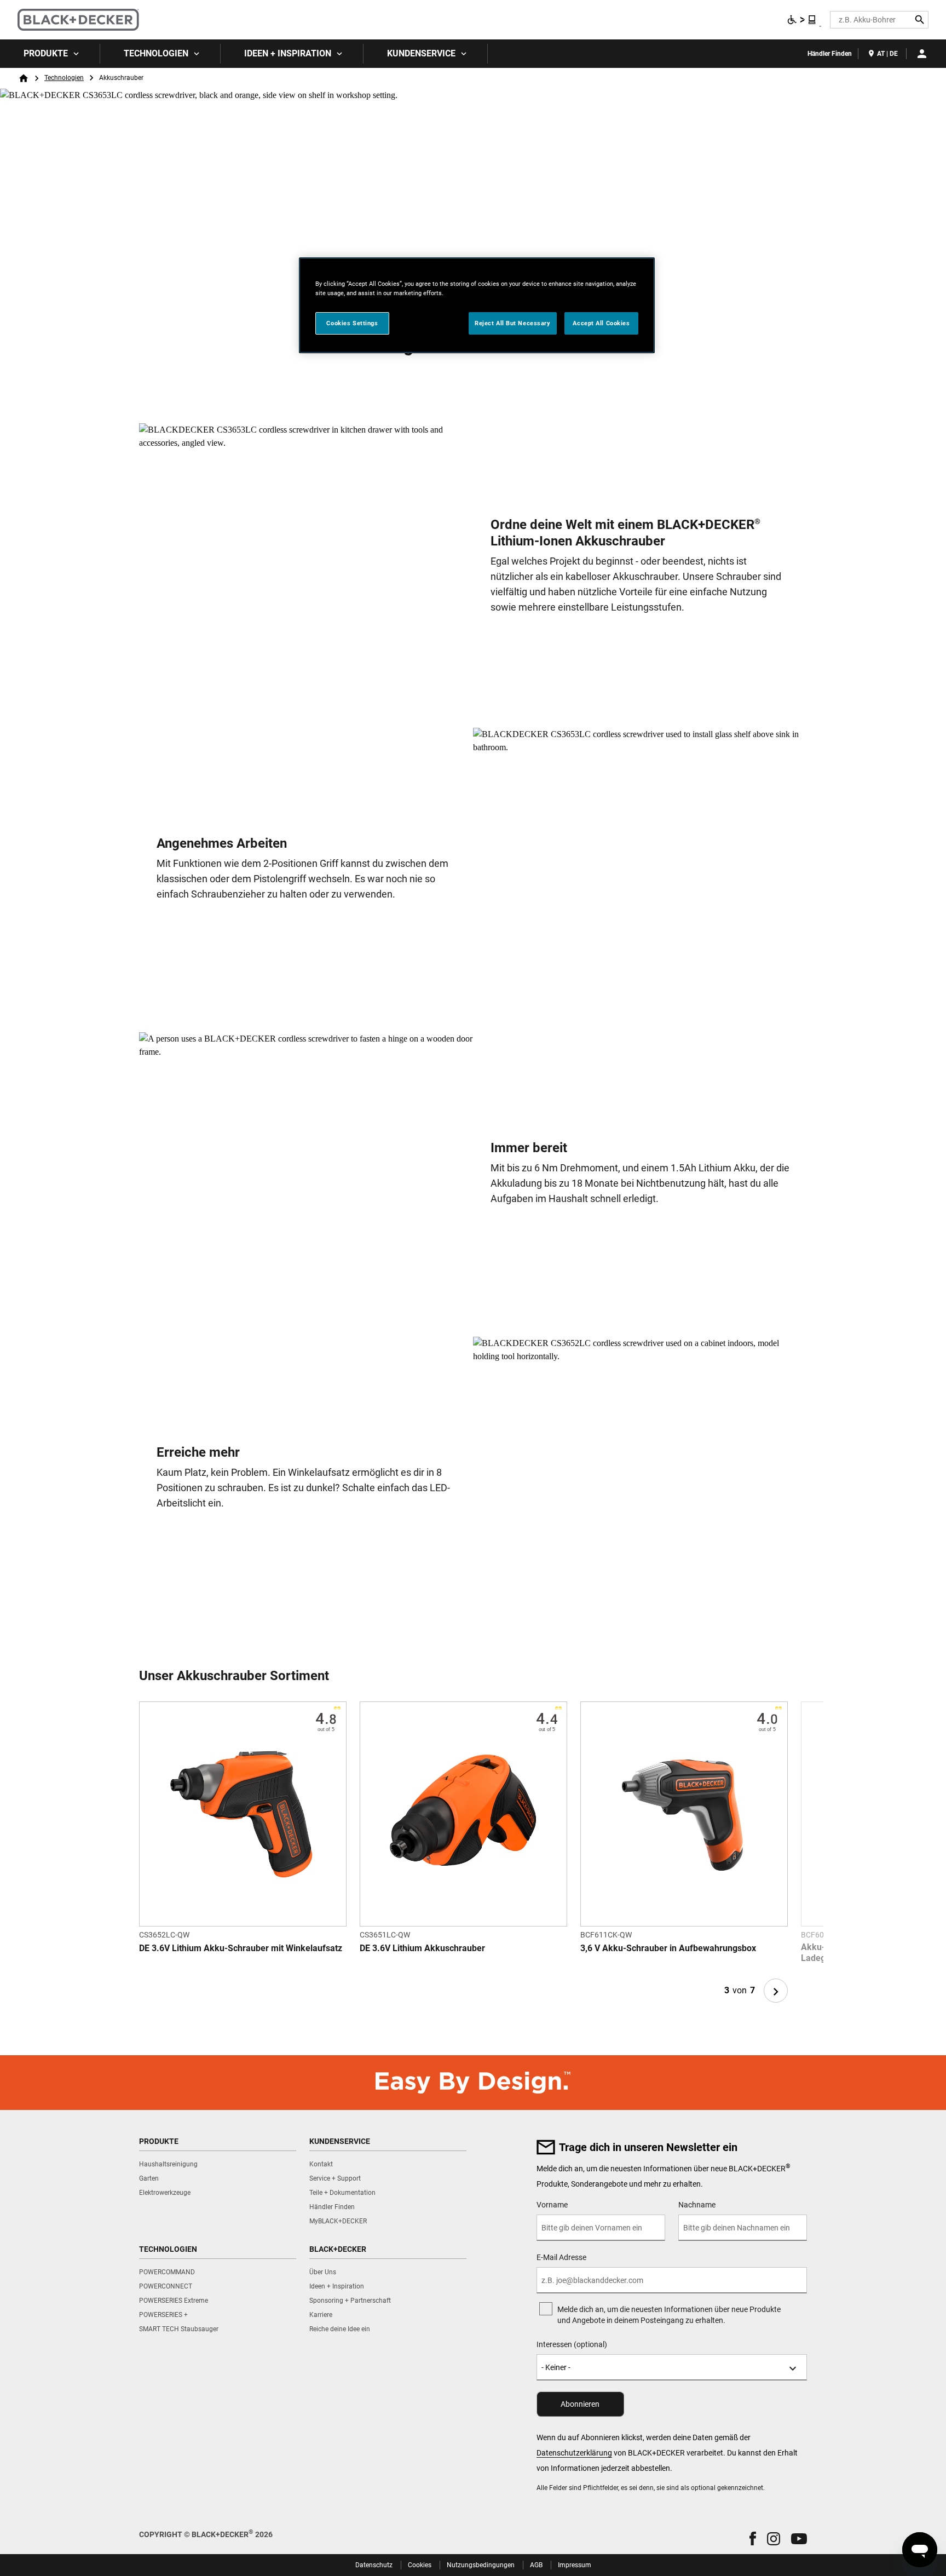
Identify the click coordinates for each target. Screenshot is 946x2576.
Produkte (46, 53)
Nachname (697, 2205)
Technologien (156, 53)
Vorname (552, 2205)
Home (24, 78)
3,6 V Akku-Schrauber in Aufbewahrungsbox (668, 1948)
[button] (753, 2538)
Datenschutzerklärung (574, 2453)
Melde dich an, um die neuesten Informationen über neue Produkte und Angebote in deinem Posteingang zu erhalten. (669, 2315)
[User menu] (922, 54)
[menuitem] (50, 54)
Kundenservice (421, 53)
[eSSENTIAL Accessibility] (802, 20)
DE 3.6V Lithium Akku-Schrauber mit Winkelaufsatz (241, 1948)
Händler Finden (830, 54)
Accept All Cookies (601, 323)
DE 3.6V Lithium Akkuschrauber (422, 1948)
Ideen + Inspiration (288, 53)
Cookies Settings (352, 323)
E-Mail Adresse (561, 2257)
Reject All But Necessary (513, 323)
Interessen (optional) (572, 2344)
